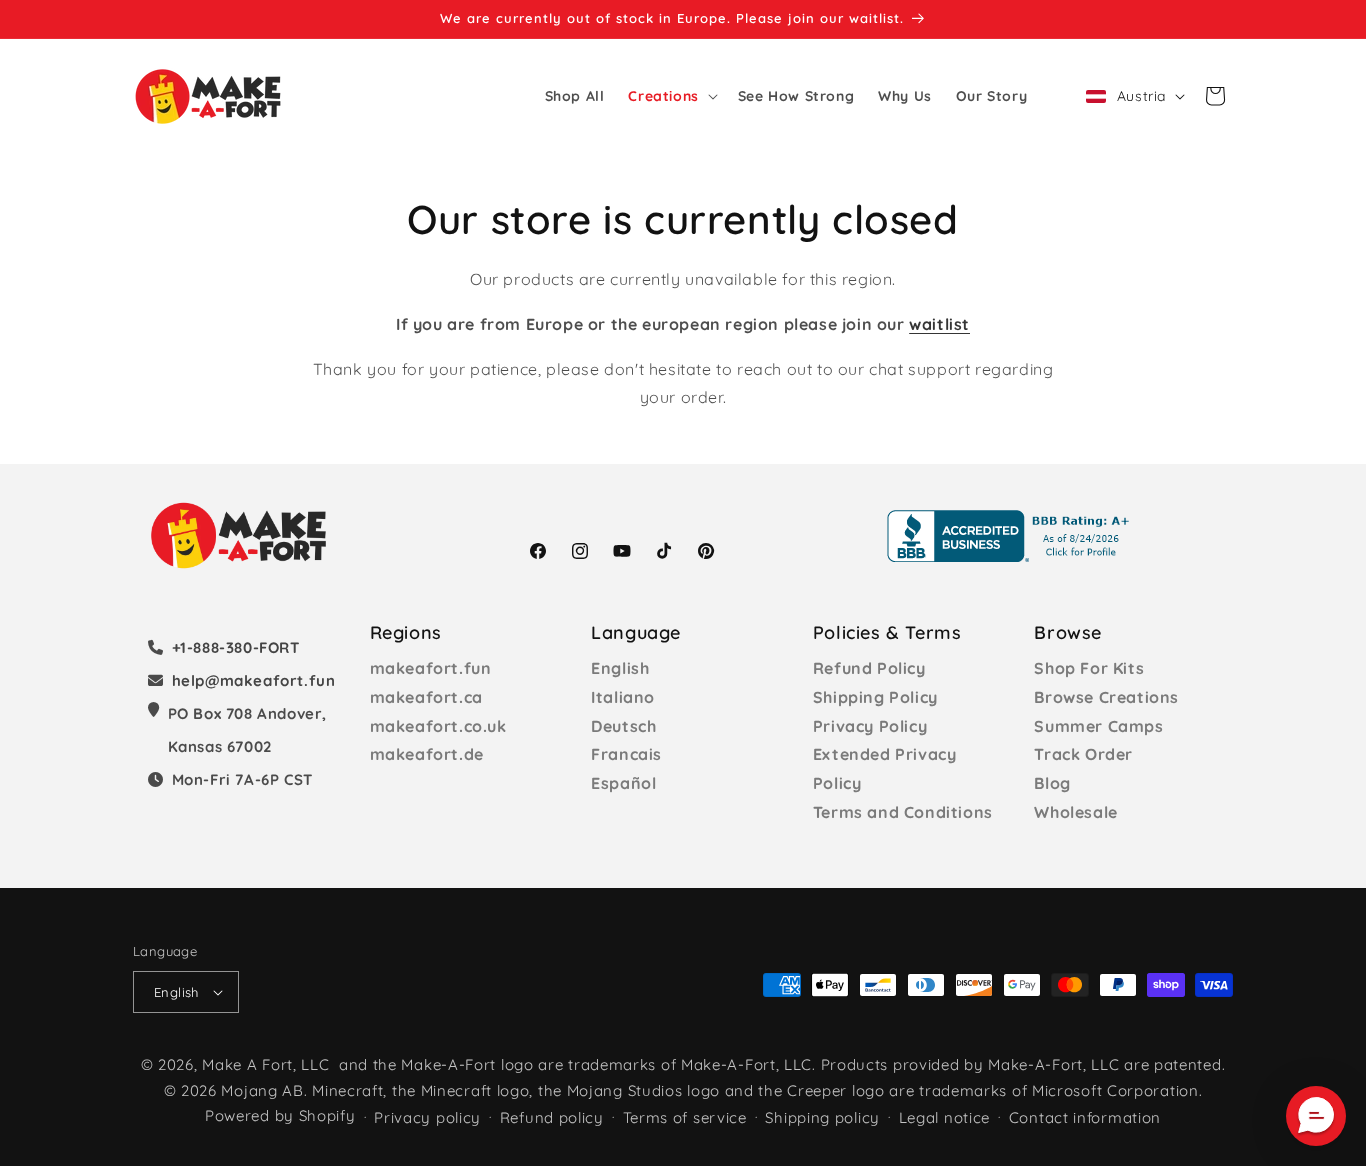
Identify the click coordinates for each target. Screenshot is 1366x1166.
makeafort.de (427, 754)
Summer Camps (1098, 726)
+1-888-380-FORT (236, 647)
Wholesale (1075, 812)
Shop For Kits (1089, 668)
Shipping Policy (875, 697)
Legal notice (944, 1117)
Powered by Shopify (280, 1115)
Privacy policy (427, 1117)
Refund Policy (869, 668)
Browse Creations (1106, 697)
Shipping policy (822, 1117)
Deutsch (623, 726)
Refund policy (552, 1117)
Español (623, 783)
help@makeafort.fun (254, 680)
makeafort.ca (426, 697)
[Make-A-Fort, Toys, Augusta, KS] (1012, 536)
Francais (626, 754)
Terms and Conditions (903, 812)
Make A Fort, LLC (265, 1064)
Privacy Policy (870, 726)
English (620, 668)
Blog (1052, 783)
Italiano (623, 697)
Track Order (1083, 754)
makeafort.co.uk (438, 726)
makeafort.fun (431, 668)
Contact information (1085, 1117)
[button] (670, 96)
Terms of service (685, 1117)
